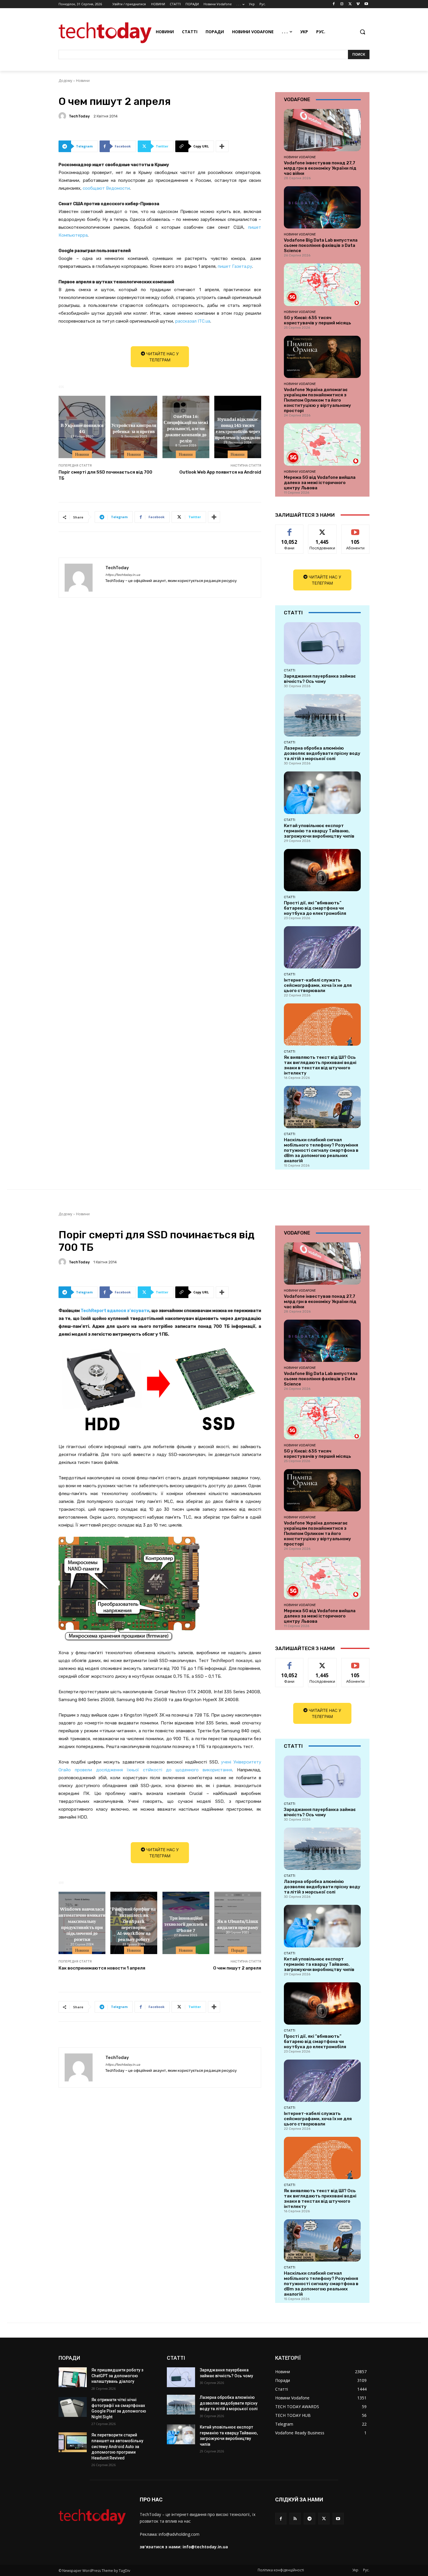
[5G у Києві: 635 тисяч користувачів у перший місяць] (322, 285)
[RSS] (295, 2518)
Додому (65, 81)
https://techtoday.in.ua (123, 575)
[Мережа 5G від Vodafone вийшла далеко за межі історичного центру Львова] (322, 445)
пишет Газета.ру (235, 266)
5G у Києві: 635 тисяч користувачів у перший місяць (318, 320)
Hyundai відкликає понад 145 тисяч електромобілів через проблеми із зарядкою (238, 428)
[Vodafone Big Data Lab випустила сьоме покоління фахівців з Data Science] (322, 207)
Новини (83, 81)
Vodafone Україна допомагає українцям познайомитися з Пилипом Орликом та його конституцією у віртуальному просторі (318, 400)
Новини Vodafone (300, 157)
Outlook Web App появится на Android (220, 472)
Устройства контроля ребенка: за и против (134, 428)
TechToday (79, 116)
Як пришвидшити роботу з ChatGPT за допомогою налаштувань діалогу (117, 2376)
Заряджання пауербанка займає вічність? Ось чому (320, 679)
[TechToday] (63, 116)
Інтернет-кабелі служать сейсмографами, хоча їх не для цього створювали (318, 985)
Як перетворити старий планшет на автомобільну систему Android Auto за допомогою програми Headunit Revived (117, 2446)
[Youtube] (366, 4)
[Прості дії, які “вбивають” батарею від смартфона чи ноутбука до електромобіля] (322, 870)
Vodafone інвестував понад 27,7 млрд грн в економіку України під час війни (320, 168)
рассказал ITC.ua (193, 321)
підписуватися (356, 529)
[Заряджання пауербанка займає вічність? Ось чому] (322, 643)
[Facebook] (334, 4)
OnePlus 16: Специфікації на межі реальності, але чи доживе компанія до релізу (186, 428)
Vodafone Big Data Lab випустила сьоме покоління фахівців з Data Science (321, 245)
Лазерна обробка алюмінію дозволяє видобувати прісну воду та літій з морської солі (322, 753)
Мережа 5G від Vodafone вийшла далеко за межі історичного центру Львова (320, 483)
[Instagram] (342, 4)
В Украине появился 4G (82, 428)
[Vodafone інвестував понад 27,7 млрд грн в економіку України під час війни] (322, 130)
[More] (222, 146)
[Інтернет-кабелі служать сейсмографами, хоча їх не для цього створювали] (322, 947)
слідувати (322, 529)
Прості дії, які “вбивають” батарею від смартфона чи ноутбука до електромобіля (315, 908)
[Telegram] (309, 2518)
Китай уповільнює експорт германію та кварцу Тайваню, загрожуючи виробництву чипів (319, 831)
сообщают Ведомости (106, 188)
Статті (290, 670)
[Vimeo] (358, 4)
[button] (362, 32)
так (290, 529)
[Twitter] (350, 4)
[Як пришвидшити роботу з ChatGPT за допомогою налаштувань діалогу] (73, 2377)
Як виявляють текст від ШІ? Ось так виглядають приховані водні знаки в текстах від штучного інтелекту (320, 1065)
